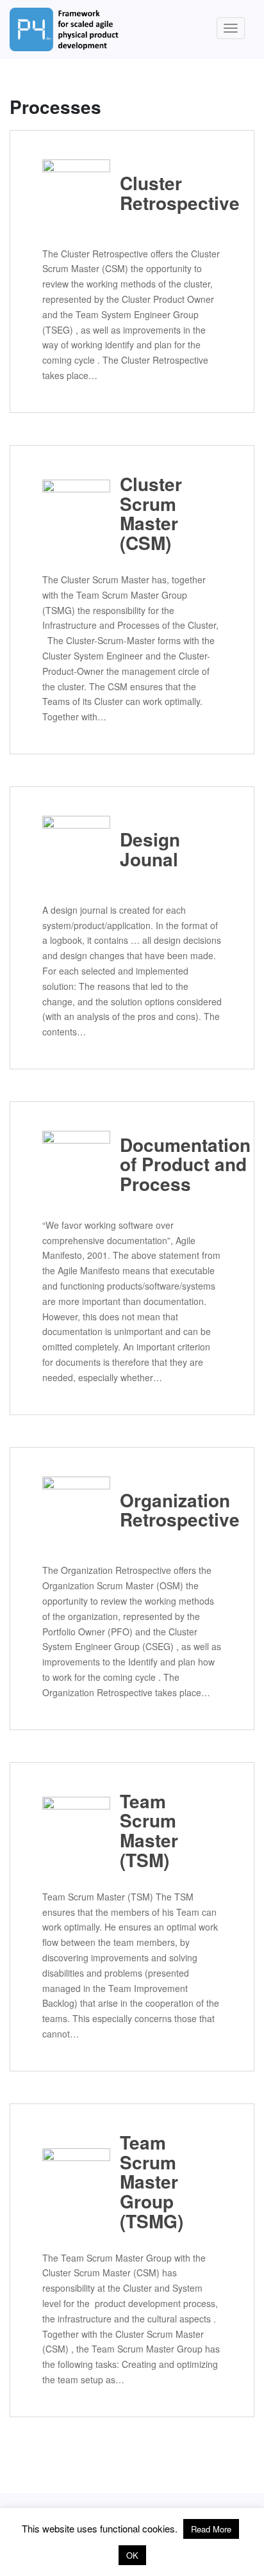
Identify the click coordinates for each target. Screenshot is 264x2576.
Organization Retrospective (171, 1510)
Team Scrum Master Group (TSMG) (152, 2182)
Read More (211, 2529)
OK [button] (132, 2555)
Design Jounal (150, 849)
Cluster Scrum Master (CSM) (151, 514)
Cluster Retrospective (171, 193)
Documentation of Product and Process (171, 1164)
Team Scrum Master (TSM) (149, 1831)
